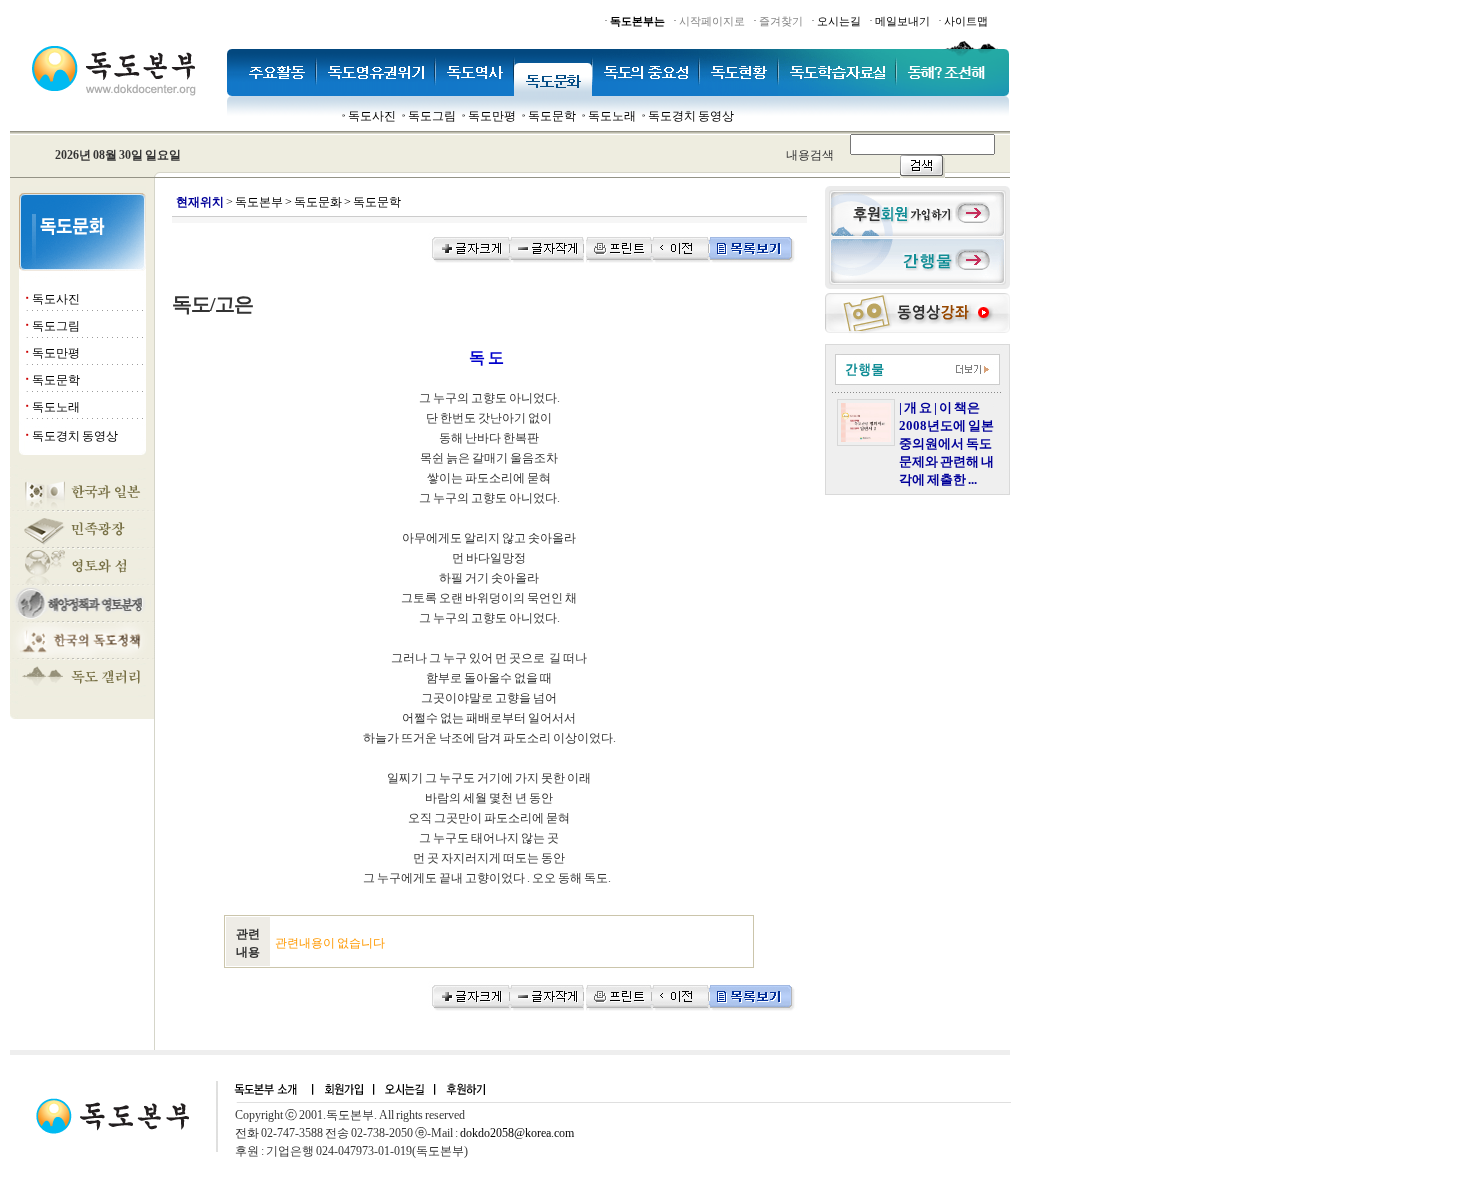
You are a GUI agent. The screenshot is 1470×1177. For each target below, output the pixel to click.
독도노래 (612, 116)
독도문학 (552, 116)
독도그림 (432, 116)
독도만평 (492, 116)
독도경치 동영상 (691, 116)
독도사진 (372, 116)
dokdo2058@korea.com (517, 1133)
